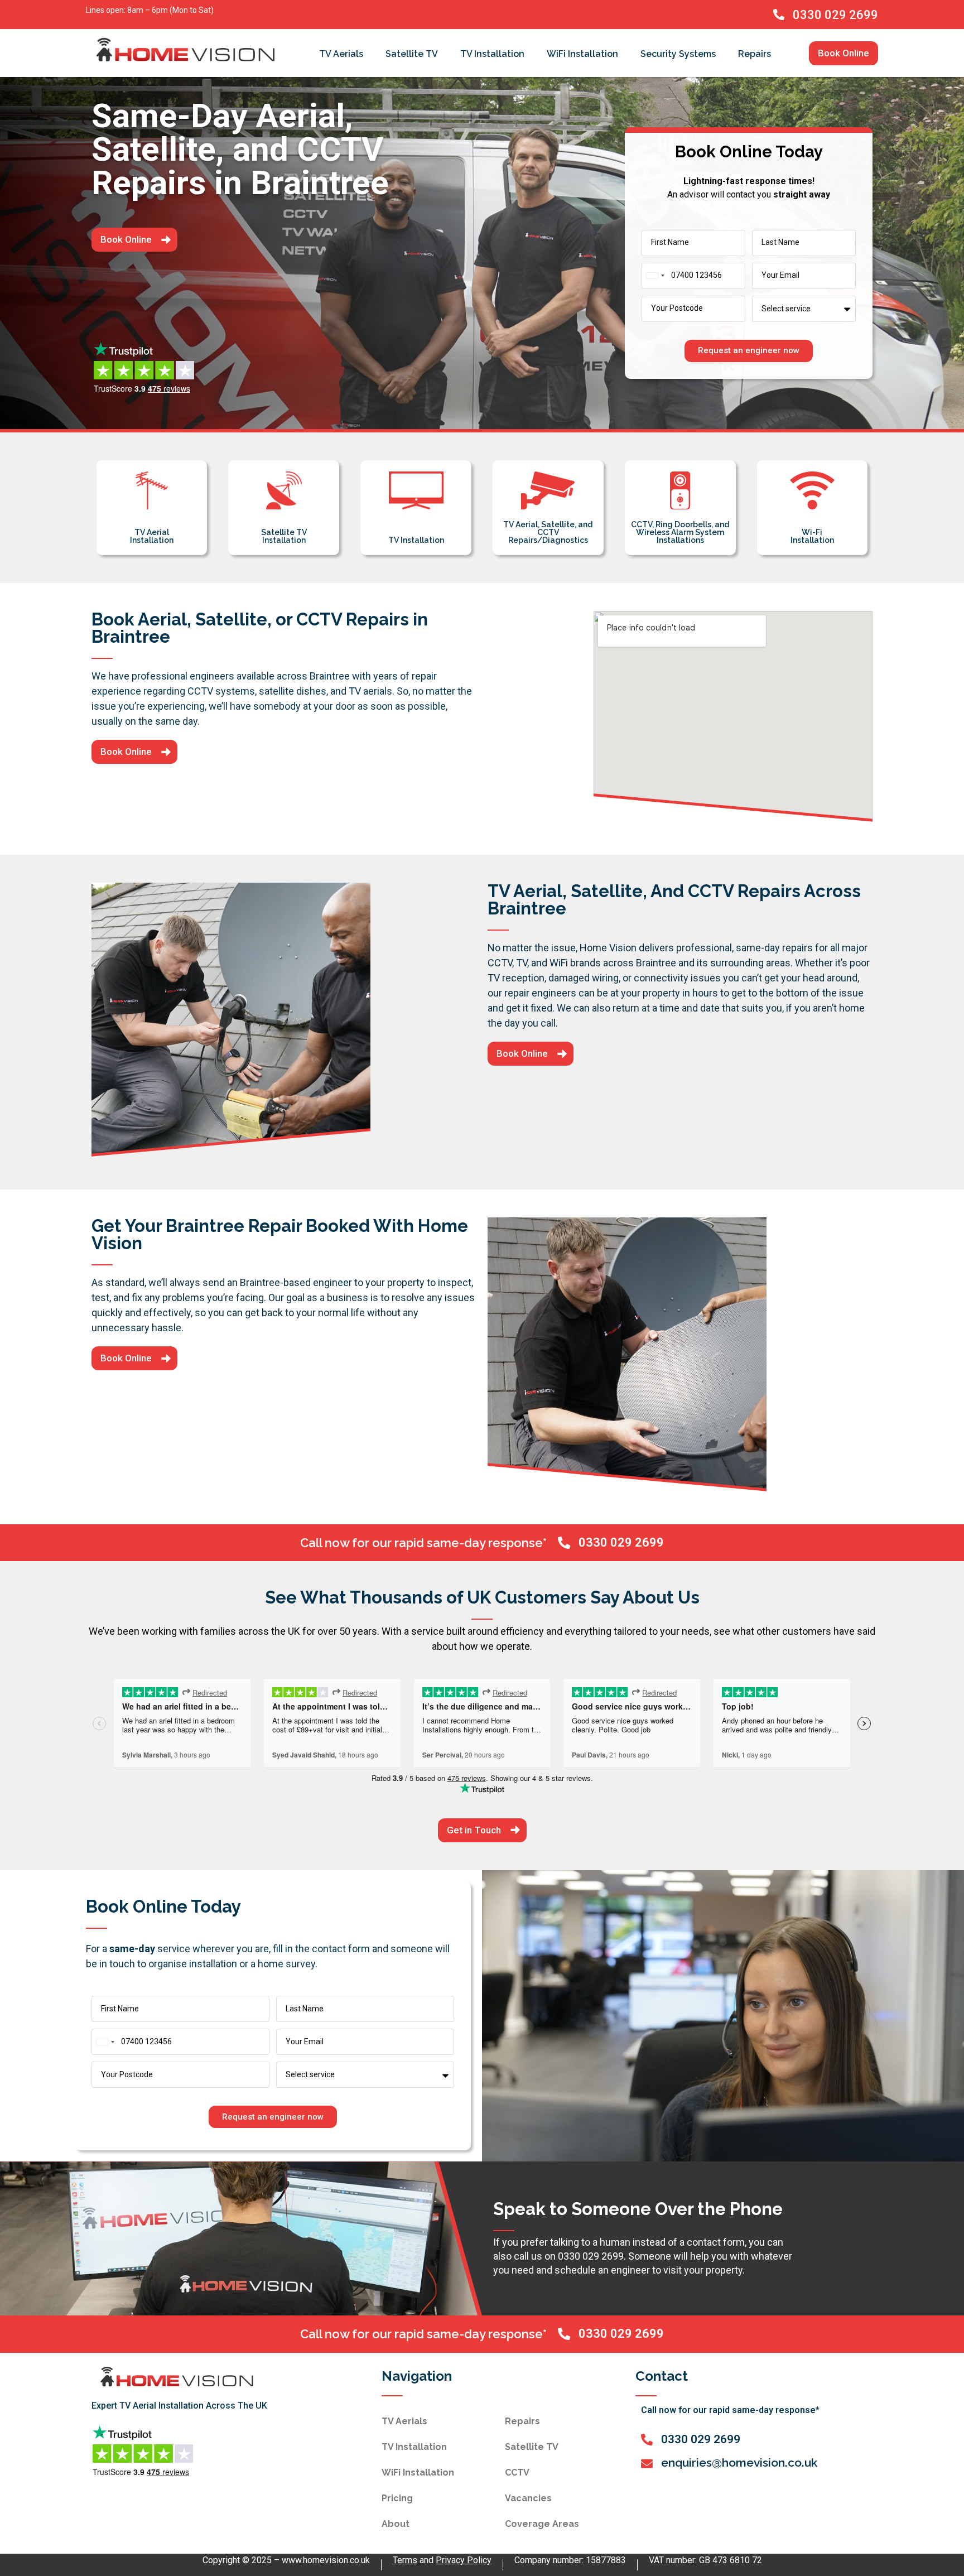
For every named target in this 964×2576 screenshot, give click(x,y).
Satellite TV (412, 54)
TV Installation (492, 54)
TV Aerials (341, 54)
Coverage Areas (542, 2524)
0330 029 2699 (835, 15)
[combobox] (655, 276)
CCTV (517, 2473)
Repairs (755, 54)
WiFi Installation (582, 54)
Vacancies (528, 2498)
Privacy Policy (464, 2560)
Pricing (397, 2498)
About (396, 2524)
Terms (405, 2560)
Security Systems (678, 54)
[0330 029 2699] (779, 15)
